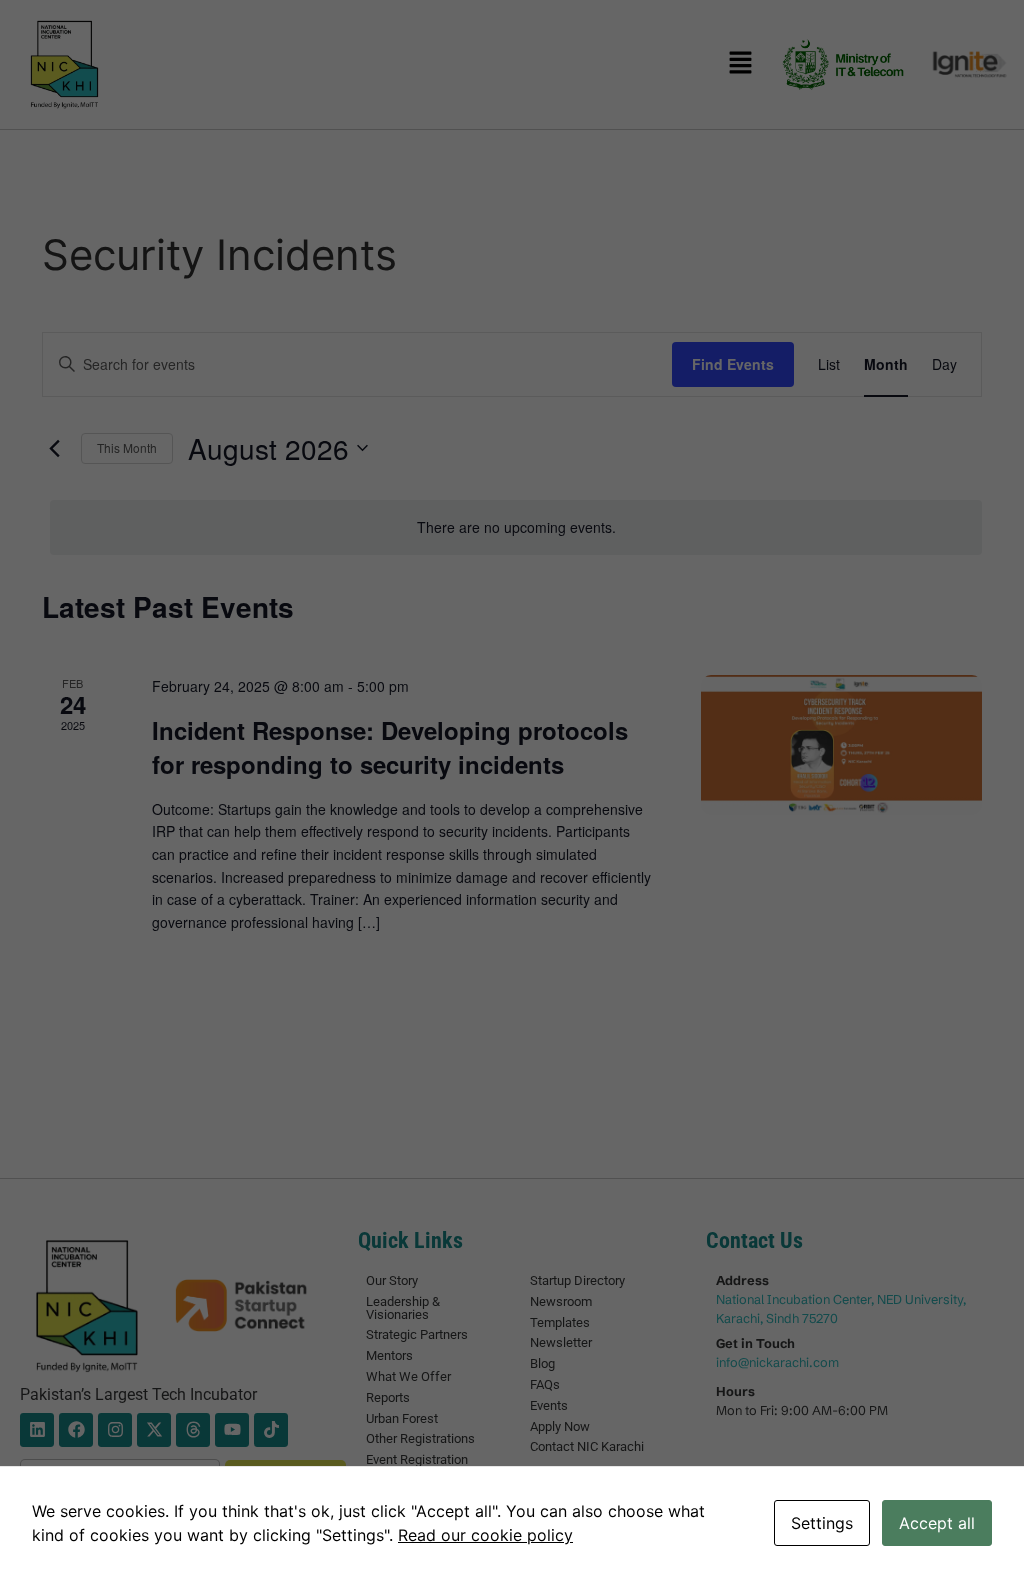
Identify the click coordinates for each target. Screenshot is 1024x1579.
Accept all (937, 1523)
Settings (822, 1523)
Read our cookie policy (485, 1535)
